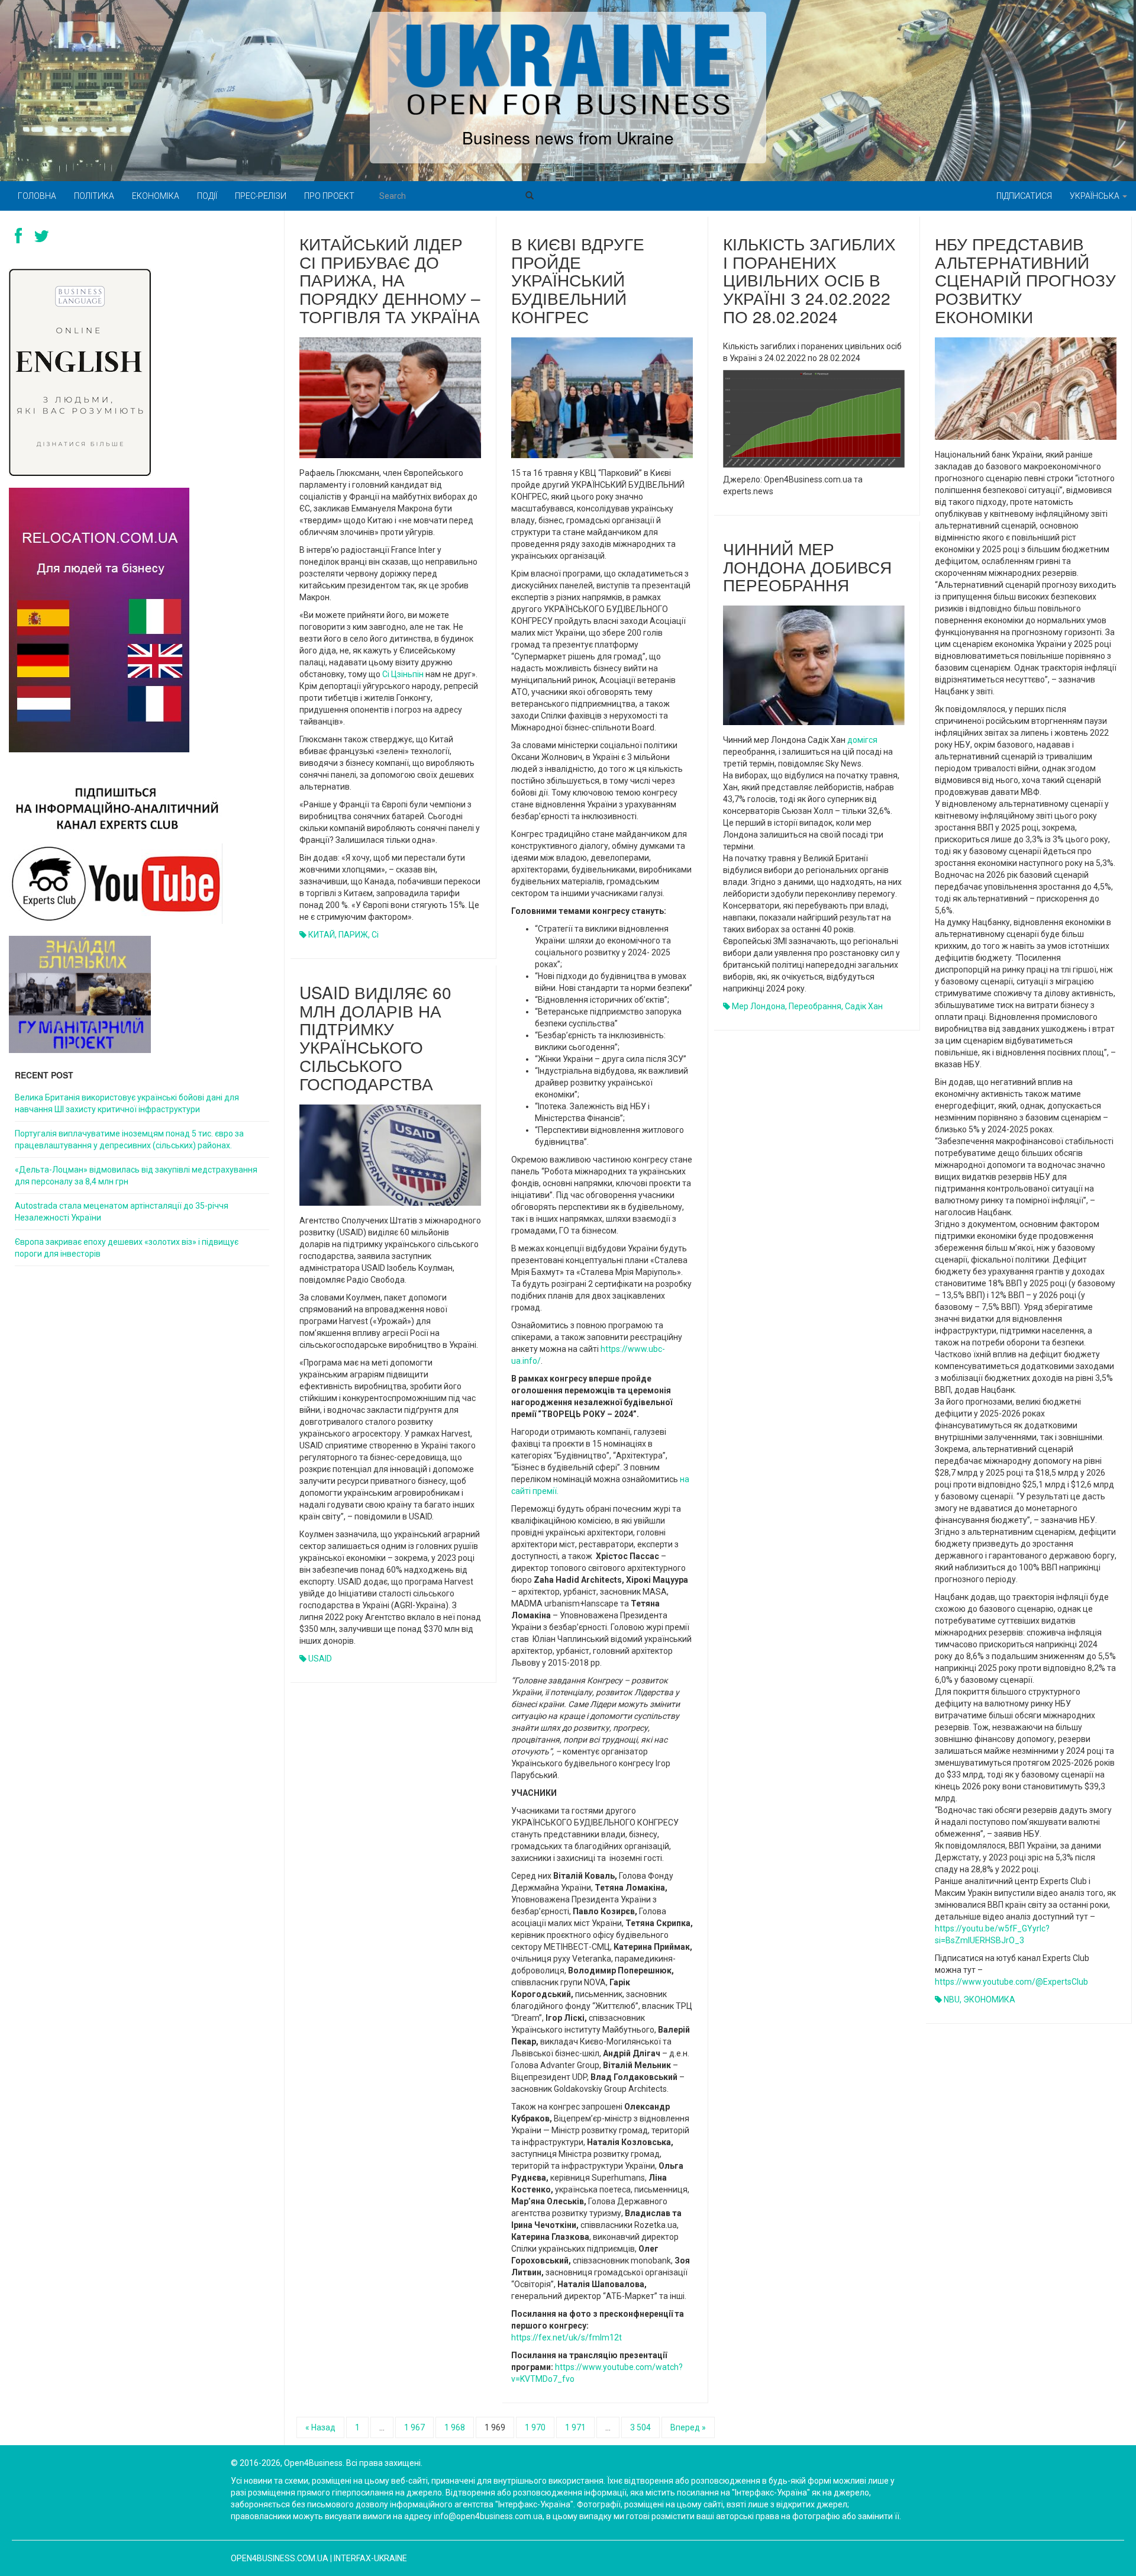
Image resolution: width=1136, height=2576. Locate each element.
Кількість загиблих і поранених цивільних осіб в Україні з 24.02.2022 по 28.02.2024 (809, 280)
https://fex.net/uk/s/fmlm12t (567, 2337)
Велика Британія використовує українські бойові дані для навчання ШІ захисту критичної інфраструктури (127, 1103)
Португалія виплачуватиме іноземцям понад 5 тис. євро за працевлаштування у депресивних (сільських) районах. (129, 1139)
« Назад (320, 2427)
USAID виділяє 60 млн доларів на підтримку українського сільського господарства (375, 1038)
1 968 (455, 2427)
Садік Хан (864, 1006)
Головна (37, 196)
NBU (952, 1999)
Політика (94, 196)
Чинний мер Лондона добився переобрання (807, 566)
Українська (1095, 196)
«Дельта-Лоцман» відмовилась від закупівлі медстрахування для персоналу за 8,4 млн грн (136, 1176)
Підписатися (1024, 196)
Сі (375, 935)
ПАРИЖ (353, 935)
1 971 (575, 2427)
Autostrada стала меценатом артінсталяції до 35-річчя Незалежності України (122, 1212)
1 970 (535, 2427)
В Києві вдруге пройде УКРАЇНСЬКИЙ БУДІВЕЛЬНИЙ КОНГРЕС (578, 280)
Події (207, 196)
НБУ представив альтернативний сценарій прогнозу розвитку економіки (1025, 280)
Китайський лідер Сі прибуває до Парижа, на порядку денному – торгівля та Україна (390, 280)
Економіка (156, 196)
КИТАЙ (322, 935)
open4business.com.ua (280, 2558)
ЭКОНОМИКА (989, 1999)
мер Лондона (759, 1006)
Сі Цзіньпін (403, 674)
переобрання (815, 1006)
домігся (862, 740)
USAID (320, 1659)
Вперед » (688, 2427)
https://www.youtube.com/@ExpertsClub (1011, 1982)
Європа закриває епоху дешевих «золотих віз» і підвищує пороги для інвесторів (127, 1248)
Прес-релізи (261, 196)
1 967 (414, 2427)
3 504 (640, 2427)
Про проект (329, 196)
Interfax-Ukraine (370, 2558)
